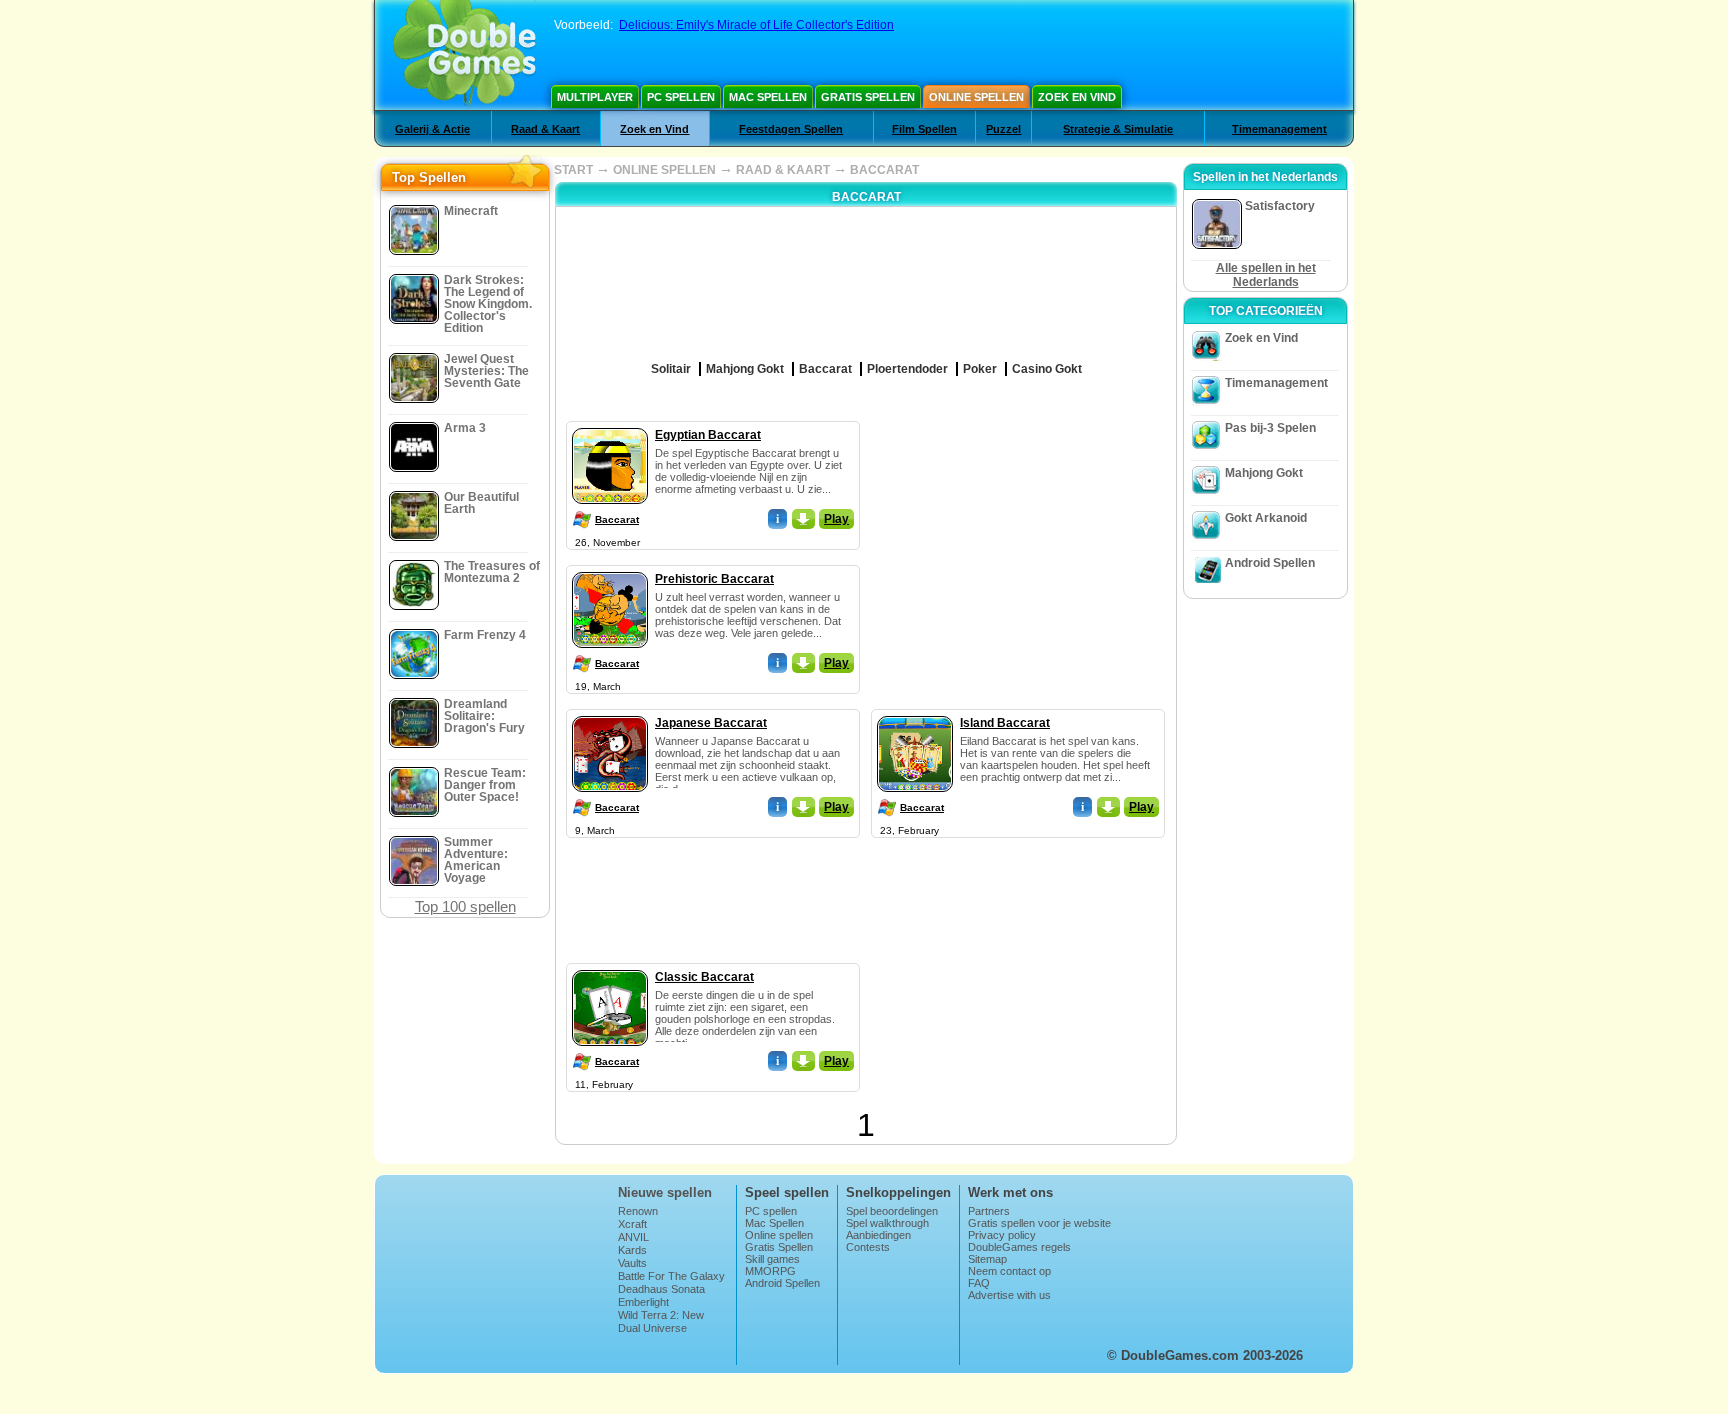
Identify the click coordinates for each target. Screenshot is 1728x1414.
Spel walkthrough (887, 1223)
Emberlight (643, 1302)
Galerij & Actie (432, 129)
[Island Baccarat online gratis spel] (915, 712)
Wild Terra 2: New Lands (661, 1321)
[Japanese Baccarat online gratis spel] (610, 712)
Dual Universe (652, 1328)
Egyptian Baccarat (708, 435)
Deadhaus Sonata (661, 1289)
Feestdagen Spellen (791, 129)
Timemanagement (1279, 129)
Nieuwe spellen (665, 1192)
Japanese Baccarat (711, 723)
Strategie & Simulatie (1118, 129)
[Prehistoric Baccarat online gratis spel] (610, 568)
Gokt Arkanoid (1266, 518)
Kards (632, 1250)
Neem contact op (1009, 1271)
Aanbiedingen (878, 1235)
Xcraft (632, 1224)
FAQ (979, 1283)
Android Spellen (1270, 563)
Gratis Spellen (868, 97)
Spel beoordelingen (892, 1211)
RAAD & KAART (783, 170)
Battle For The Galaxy (671, 1276)
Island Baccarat (1005, 723)
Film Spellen (924, 129)
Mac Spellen (768, 97)
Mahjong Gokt (1264, 473)
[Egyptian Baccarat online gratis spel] (610, 424)
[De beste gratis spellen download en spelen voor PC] (464, 55)
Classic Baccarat (704, 977)
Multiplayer (595, 97)
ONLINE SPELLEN (664, 170)
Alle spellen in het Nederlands (1266, 275)
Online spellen (976, 97)
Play (836, 519)
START (573, 170)
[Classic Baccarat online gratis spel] (610, 966)
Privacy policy (1002, 1235)
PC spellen (681, 97)
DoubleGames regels (1019, 1247)
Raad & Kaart (545, 129)
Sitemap (987, 1259)
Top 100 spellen (465, 906)
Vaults (632, 1263)
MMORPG (770, 1271)
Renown (638, 1211)
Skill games (772, 1259)
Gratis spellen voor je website (1039, 1223)
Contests (868, 1247)
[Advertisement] (1019, 546)
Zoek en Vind (1077, 97)
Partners (989, 1211)
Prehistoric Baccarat (714, 579)
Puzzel (1003, 129)
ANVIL (633, 1237)
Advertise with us (1009, 1295)
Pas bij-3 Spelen (1270, 428)
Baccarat (617, 519)
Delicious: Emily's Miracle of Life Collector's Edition (756, 25)
